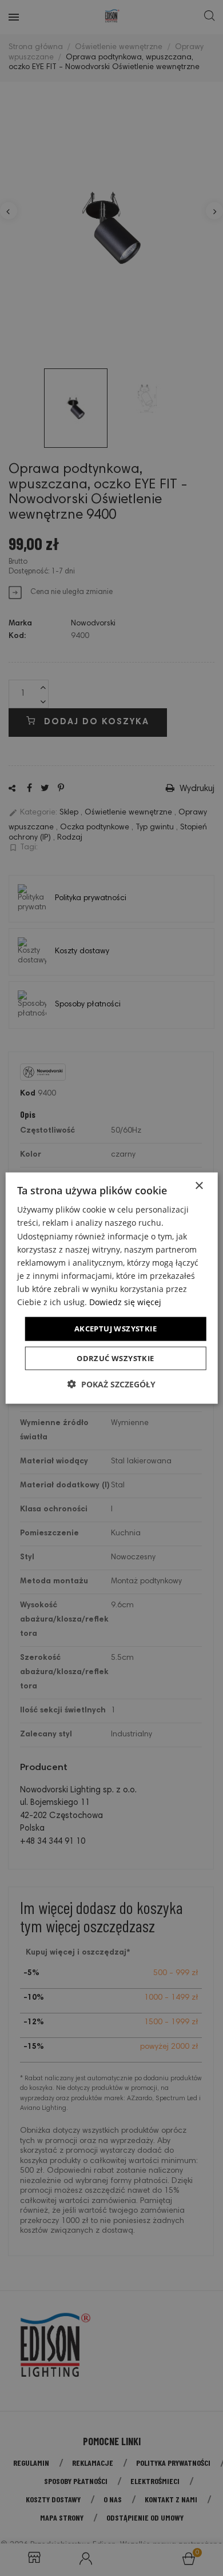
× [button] (199, 1186)
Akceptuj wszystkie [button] (116, 1329)
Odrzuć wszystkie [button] (115, 1358)
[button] (111, 1384)
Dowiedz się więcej (125, 1302)
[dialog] (111, 1288)
